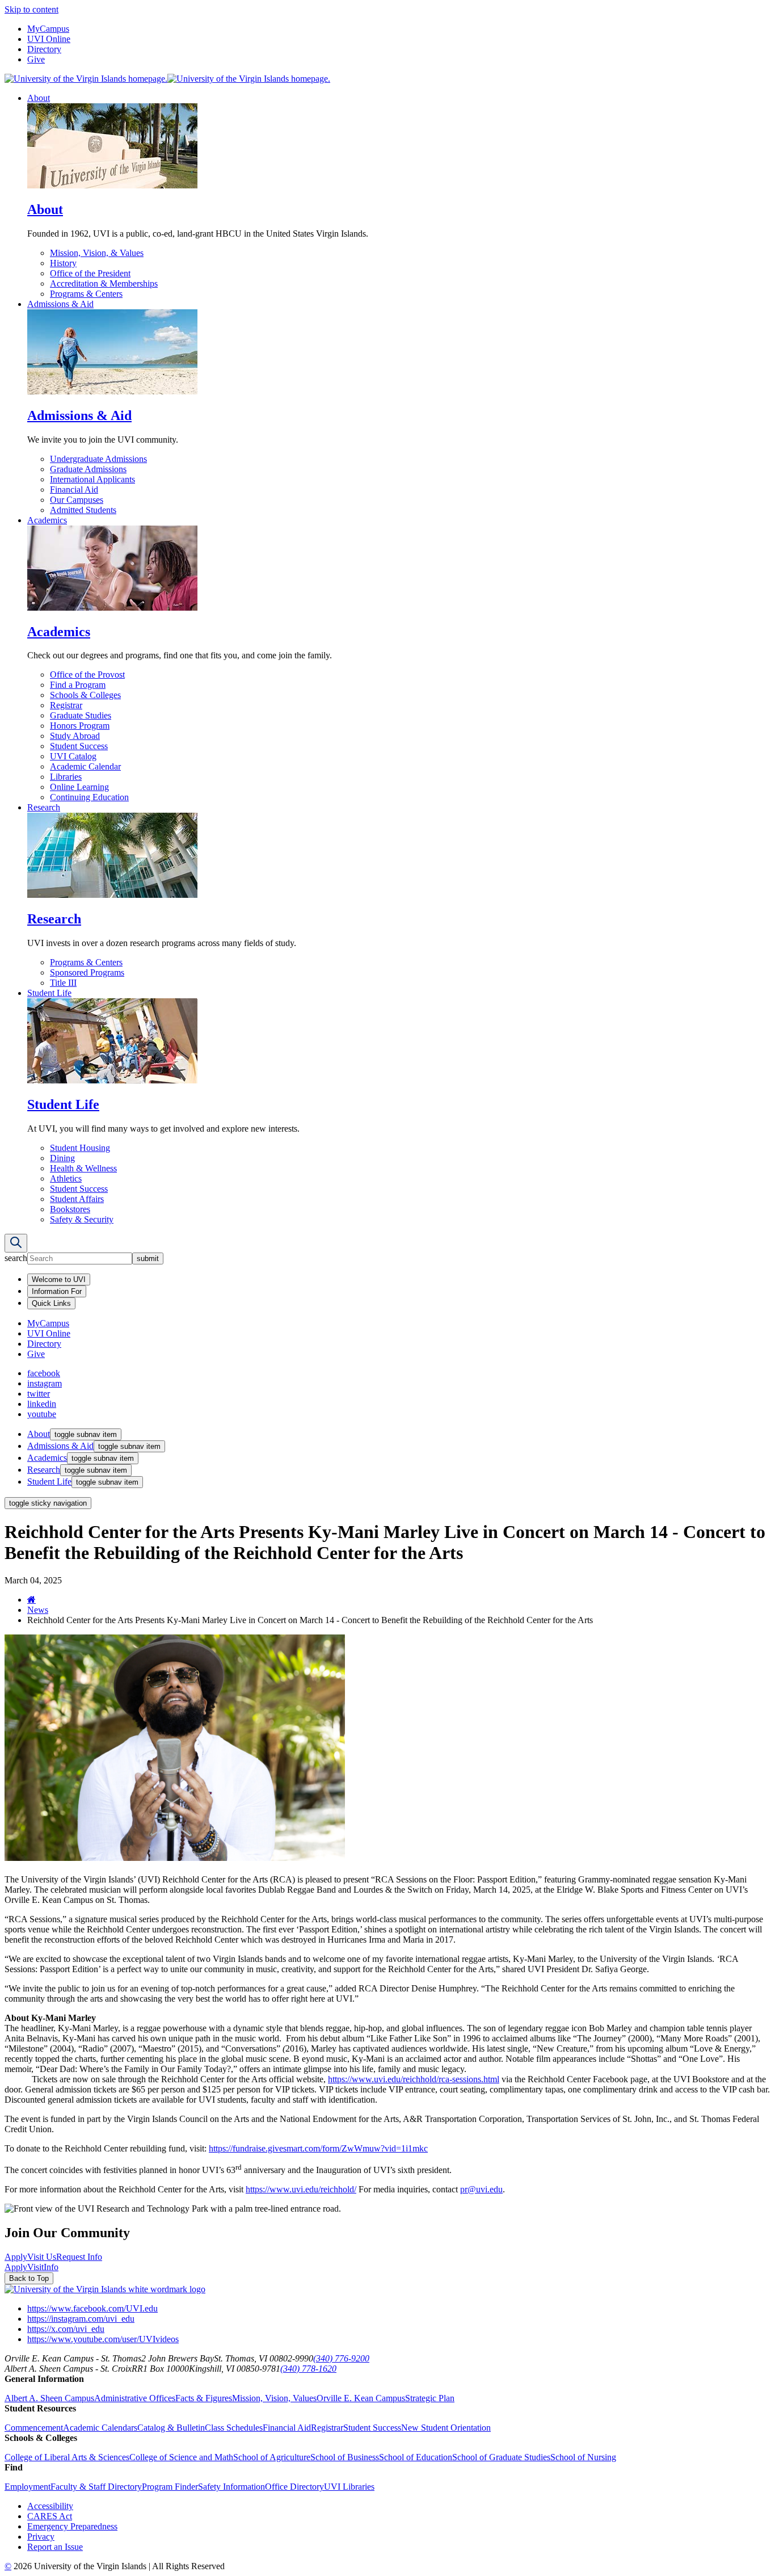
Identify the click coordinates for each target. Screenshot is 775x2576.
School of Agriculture (272, 2457)
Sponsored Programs (87, 972)
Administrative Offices (135, 2398)
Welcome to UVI (59, 1279)
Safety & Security (82, 1219)
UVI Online (49, 39)
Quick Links (51, 1303)
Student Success (79, 746)
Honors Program (80, 726)
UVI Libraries (349, 2487)
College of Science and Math (181, 2457)
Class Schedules (234, 2428)
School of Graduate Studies (501, 2457)
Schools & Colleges (85, 695)
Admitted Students (83, 510)
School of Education (416, 2457)
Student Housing (80, 1148)
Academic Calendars (100, 2428)
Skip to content (31, 9)
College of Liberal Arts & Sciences (67, 2457)
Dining (62, 1158)
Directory (44, 49)
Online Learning (79, 787)
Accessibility (50, 2506)
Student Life (49, 993)
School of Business (345, 2457)
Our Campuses (77, 500)
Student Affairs (77, 1199)
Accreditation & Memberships (104, 283)
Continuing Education (89, 797)
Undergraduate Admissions (98, 459)
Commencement (34, 2428)
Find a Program (78, 685)
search (16, 1258)
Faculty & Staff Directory (96, 2487)
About (39, 98)
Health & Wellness (83, 1168)
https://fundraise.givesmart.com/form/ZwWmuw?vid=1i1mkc (318, 2148)
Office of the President (90, 273)
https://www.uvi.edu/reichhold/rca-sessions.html (414, 2079)
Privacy (41, 2537)
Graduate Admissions (88, 469)
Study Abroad (75, 736)
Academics (47, 520)
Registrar (66, 705)
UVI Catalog (73, 756)
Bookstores (70, 1209)
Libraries (66, 777)
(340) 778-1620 (308, 2369)
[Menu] (16, 1243)
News (38, 1610)
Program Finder (170, 2487)
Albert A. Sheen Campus (49, 2398)
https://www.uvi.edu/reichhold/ (301, 2189)
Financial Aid (74, 489)
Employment (28, 2487)
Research (44, 807)
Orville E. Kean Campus (361, 2398)
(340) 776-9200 (341, 2358)
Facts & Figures (204, 2398)
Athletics (66, 1178)
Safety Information (231, 2487)
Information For (57, 1291)
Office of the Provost (87, 675)
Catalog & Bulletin (171, 2428)
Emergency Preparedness (72, 2526)
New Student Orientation (446, 2428)
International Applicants (92, 479)
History (63, 263)
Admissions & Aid (60, 304)
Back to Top (29, 2278)
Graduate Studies (81, 715)
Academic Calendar (85, 766)
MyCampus (48, 29)
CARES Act (50, 2516)
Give (36, 59)
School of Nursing (583, 2457)
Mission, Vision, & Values (97, 253)
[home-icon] (31, 1600)
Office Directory (294, 2487)
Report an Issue (55, 2547)
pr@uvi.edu (481, 2189)
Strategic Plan (430, 2398)
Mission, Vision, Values (274, 2398)
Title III (63, 983)
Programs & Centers (86, 294)
